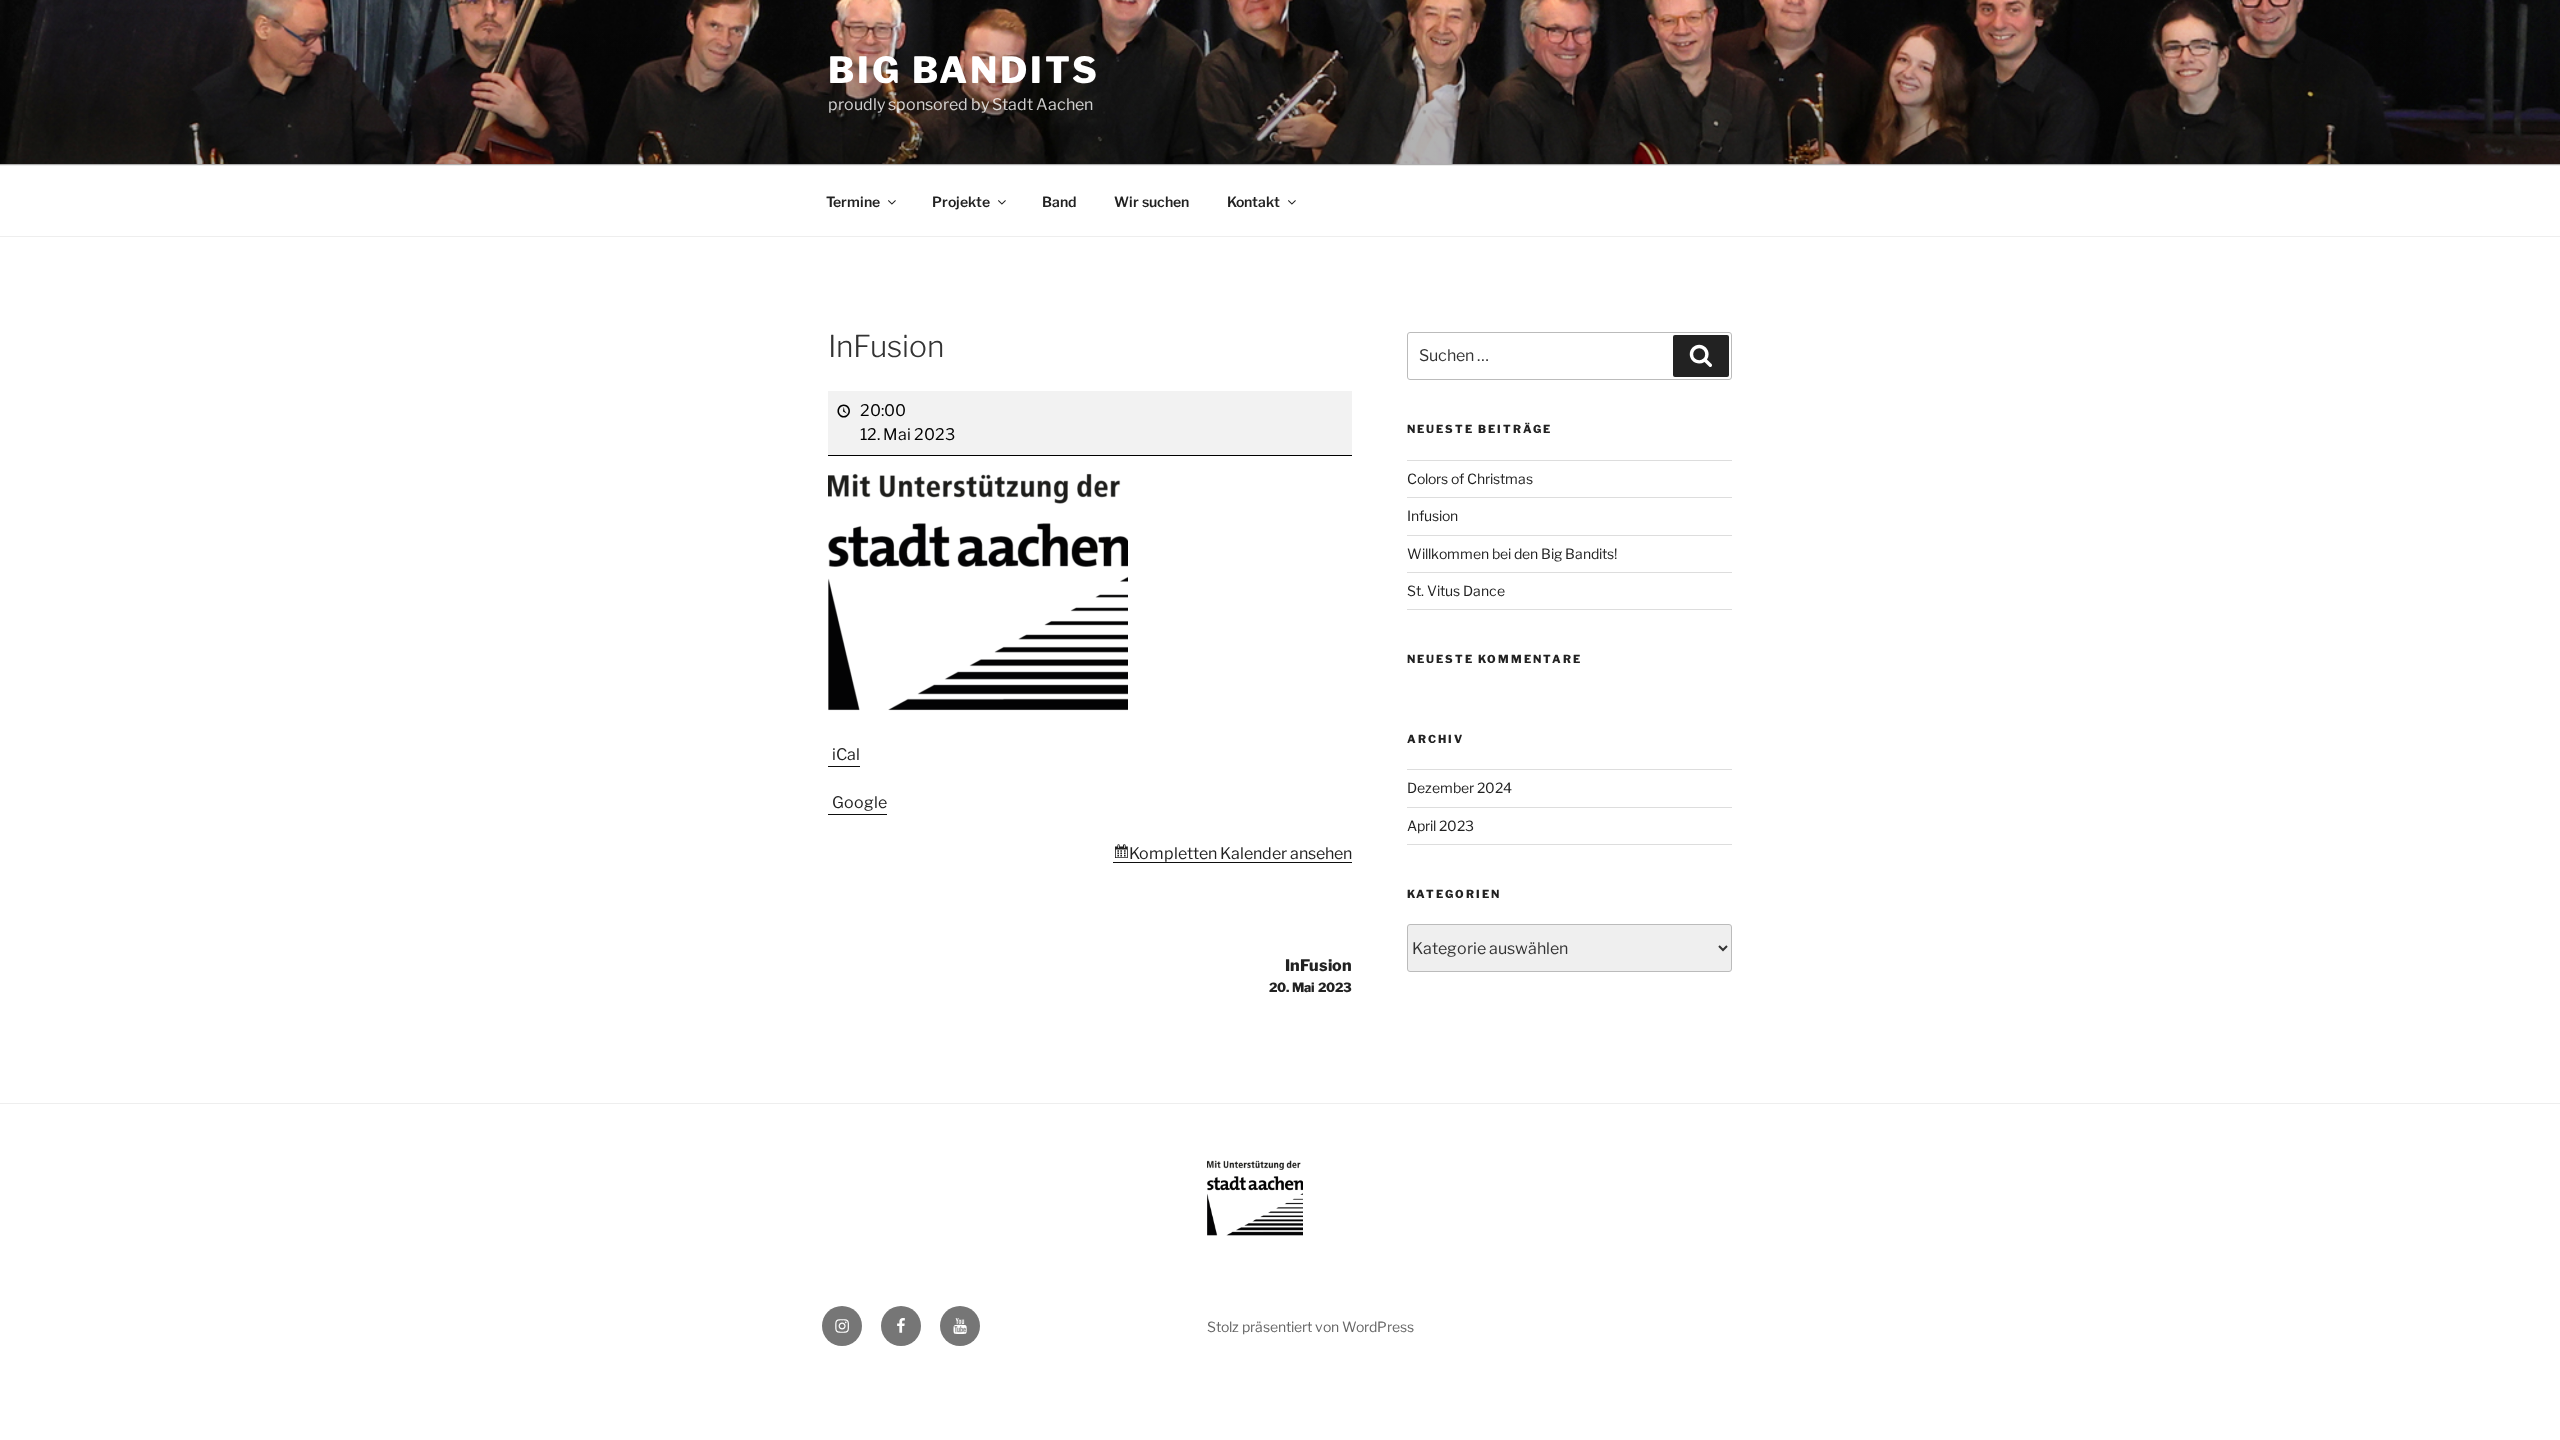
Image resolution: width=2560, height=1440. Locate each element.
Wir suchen (1151, 201)
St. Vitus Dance (1456, 590)
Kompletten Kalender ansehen (1240, 853)
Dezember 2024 (1459, 787)
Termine (853, 201)
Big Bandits (964, 70)
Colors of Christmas (1470, 478)
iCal (846, 754)
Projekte (961, 201)
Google (859, 802)
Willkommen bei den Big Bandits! (1512, 553)
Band (1059, 201)
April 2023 (1440, 825)
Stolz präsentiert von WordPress (1310, 1326)
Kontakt (1253, 201)
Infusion (1432, 515)
